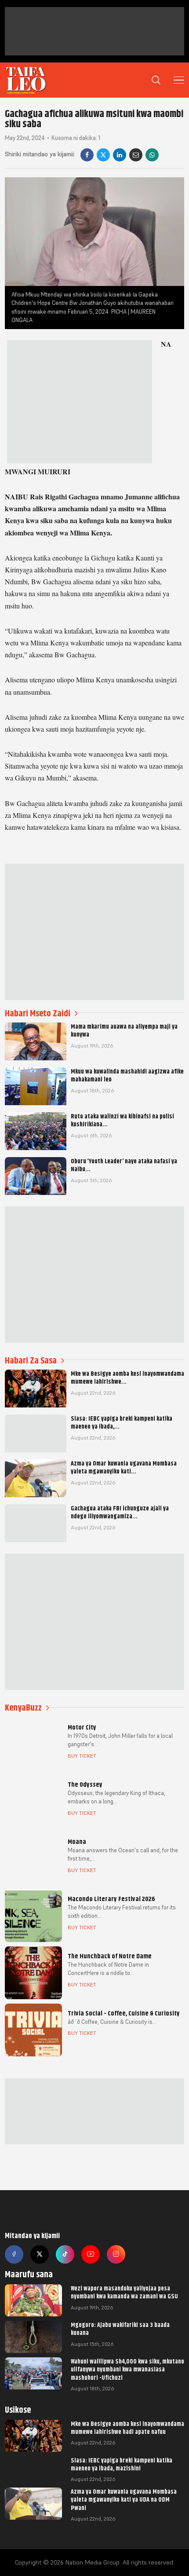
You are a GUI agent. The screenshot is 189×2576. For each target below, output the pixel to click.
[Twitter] (40, 2254)
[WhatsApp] (152, 155)
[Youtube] (91, 2254)
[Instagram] (116, 2254)
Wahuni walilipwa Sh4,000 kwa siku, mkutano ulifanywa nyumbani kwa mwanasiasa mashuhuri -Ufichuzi (127, 2369)
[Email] (136, 155)
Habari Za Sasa (31, 1361)
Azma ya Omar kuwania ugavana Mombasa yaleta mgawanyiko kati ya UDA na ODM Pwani (124, 2499)
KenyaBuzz (23, 1708)
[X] (103, 155)
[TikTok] (65, 2254)
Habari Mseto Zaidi (38, 1013)
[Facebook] (87, 155)
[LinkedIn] (120, 155)
